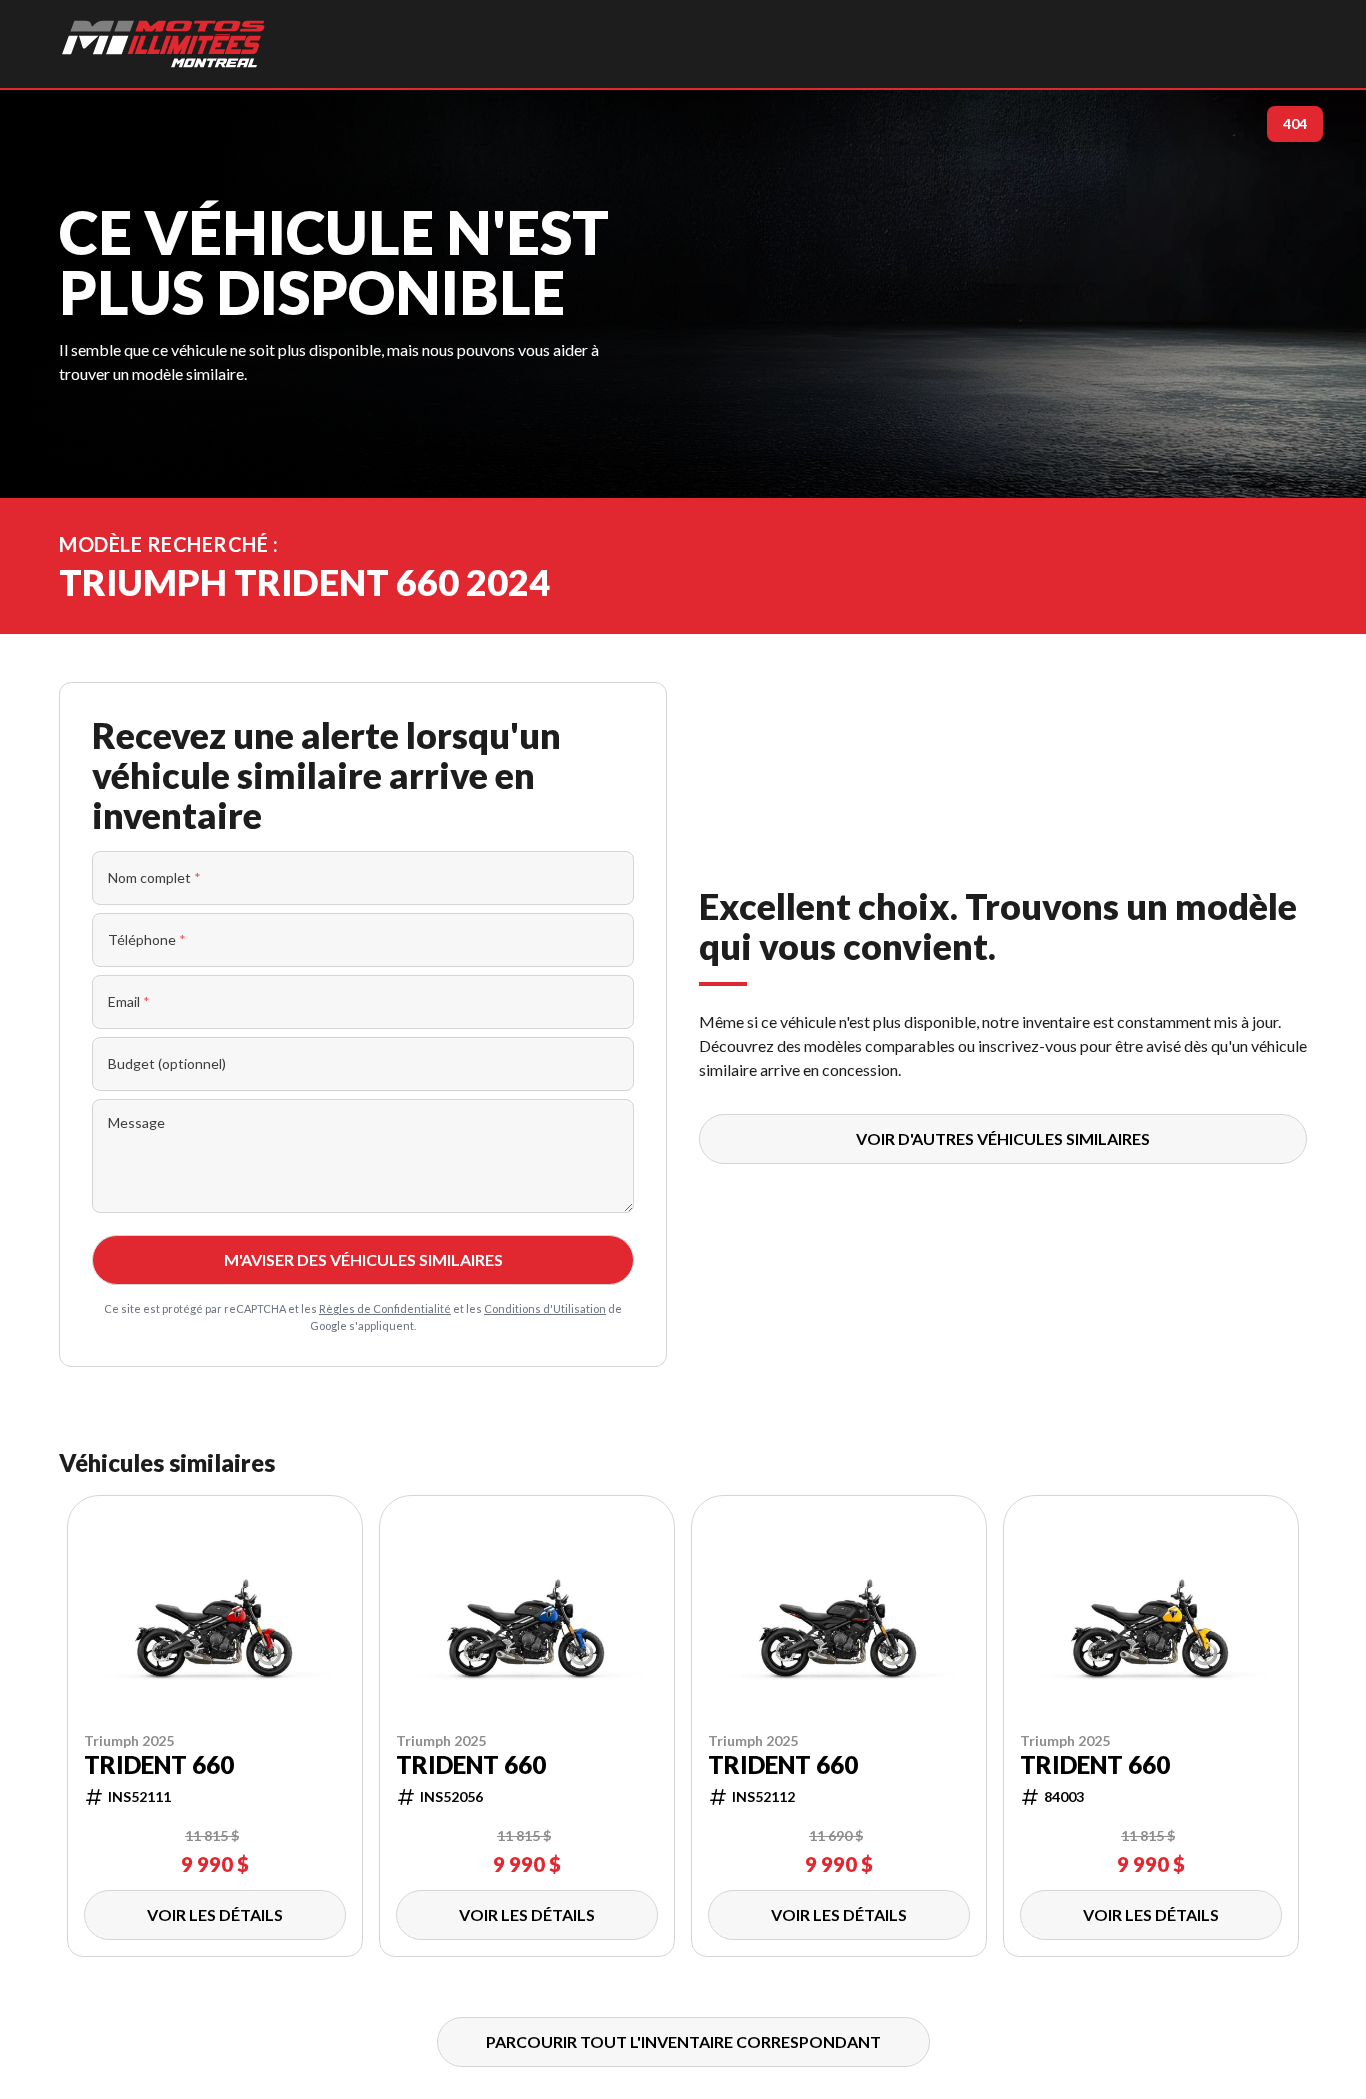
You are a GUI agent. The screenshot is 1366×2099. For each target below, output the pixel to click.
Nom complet (154, 877)
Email (129, 1001)
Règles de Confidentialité (385, 1308)
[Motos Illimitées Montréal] (163, 44)
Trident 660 (159, 1765)
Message (136, 1122)
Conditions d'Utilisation (545, 1308)
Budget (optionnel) (167, 1063)
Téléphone (147, 939)
